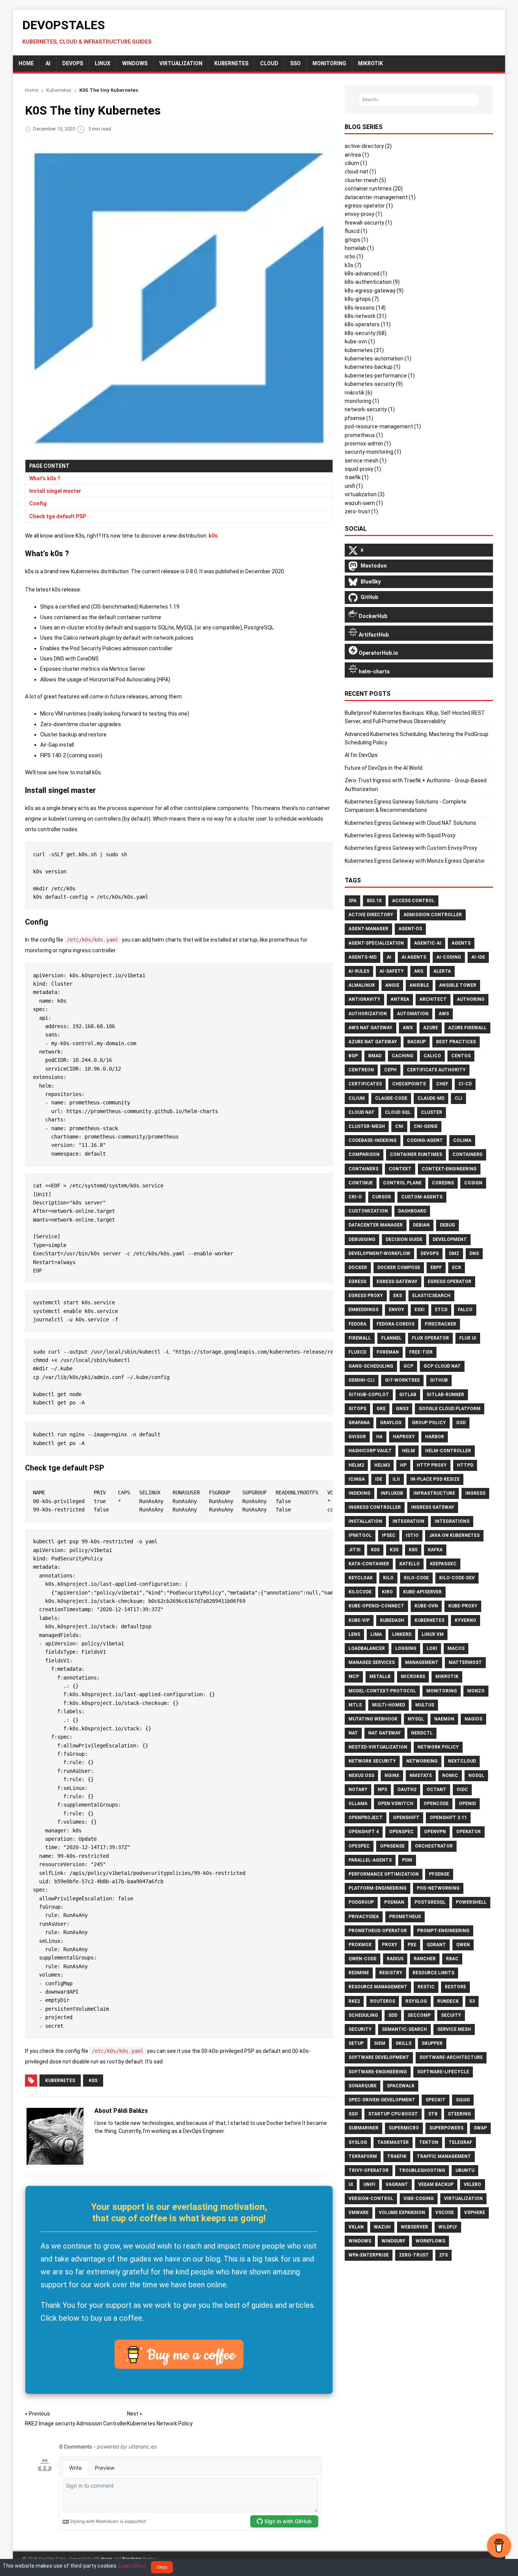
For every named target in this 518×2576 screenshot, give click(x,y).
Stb (433, 2114)
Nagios (473, 1719)
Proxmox (360, 1945)
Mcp (354, 1676)
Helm (408, 1451)
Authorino (471, 999)
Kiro (387, 1592)
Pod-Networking (438, 1888)
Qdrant (436, 1945)
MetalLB (380, 1676)
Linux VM (433, 1634)
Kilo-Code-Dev (457, 1578)
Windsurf (393, 2241)
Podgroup (361, 1902)
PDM (407, 1860)
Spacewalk (401, 2086)
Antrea (400, 999)
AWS (444, 1014)
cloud (269, 63)
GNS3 (402, 1409)
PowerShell (471, 1902)
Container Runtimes (416, 1154)
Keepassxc (443, 1564)
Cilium (357, 1098)
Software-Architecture (451, 2057)
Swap (480, 2128)
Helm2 (356, 1465)
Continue (361, 1183)
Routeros (383, 2001)
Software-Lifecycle (443, 2072)
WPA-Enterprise (369, 2255)
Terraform (363, 2156)
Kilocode (360, 1592)
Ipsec (389, 1535)
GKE (381, 1409)
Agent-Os (410, 929)
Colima (462, 1140)
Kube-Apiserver (422, 1592)
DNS (474, 1253)
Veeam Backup (436, 2184)
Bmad (375, 1056)
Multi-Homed (388, 1705)
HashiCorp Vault (370, 1451)
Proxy (390, 1945)
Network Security (372, 1761)
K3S (394, 1550)
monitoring (329, 63)
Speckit (436, 2100)
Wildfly (448, 2227)
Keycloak (361, 1578)
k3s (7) (353, 265)
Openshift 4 (364, 1832)
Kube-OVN (426, 1606)
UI (351, 2184)
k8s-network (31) (366, 316)
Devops (430, 1253)
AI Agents (414, 957)
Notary (358, 1790)
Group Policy (429, 1423)
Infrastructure (434, 1493)
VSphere (475, 2213)
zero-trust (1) (361, 511)
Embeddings (363, 1310)
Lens (354, 1634)
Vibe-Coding (419, 2199)
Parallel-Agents (370, 1860)
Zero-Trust (414, 2255)
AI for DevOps (361, 755)
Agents (461, 943)
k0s (213, 536)
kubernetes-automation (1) (378, 359)
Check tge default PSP (58, 516)
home (26, 63)
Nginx (392, 1776)
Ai (389, 957)
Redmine (359, 1973)
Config (38, 503)
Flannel (391, 1338)
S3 (472, 2001)
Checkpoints (409, 1084)
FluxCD (357, 1352)
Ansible (419, 985)
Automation (413, 1014)
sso (295, 63)
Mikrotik (447, 1676)
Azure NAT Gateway (373, 1042)
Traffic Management (444, 2156)
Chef (442, 1084)
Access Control (413, 901)
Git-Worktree (402, 1380)
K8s (413, 1550)
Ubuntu (465, 2170)
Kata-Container (369, 1564)
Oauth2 (407, 1790)
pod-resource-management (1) (383, 426)
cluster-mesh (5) (365, 180)
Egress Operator (450, 1282)
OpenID (467, 1804)
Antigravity (364, 999)
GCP (408, 1366)
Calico (432, 1056)
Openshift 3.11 (448, 1818)
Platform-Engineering (378, 1888)
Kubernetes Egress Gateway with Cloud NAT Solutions (410, 823)
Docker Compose (399, 1268)
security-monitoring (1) (373, 452)
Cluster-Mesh (367, 1126)
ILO (396, 1479)
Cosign (473, 1183)
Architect (433, 999)
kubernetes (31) (364, 350)
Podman (394, 1902)
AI (48, 63)
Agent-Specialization (376, 943)
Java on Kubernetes (454, 1535)
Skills (403, 2043)
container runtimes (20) (374, 189)
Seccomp (419, 2015)
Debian (421, 1225)
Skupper (432, 2043)
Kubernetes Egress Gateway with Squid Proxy (400, 835)
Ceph (390, 1070)
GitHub (439, 1380)
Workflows (430, 2241)
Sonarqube (363, 2086)
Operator (469, 1832)
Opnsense (392, 1846)
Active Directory (371, 915)
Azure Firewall (467, 1028)
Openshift (406, 1818)
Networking (422, 1761)
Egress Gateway (397, 1282)
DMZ (454, 1253)
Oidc (462, 1790)
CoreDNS (443, 1183)
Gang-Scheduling (371, 1366)
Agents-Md (363, 957)
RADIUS (395, 1959)
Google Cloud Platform (450, 1409)
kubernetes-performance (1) (380, 376)
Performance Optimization (384, 1874)
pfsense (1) (359, 418)
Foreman (388, 1352)
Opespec (359, 1846)
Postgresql (430, 1902)
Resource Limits (433, 1973)
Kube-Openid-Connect (376, 1606)
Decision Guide (404, 1239)
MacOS (456, 1648)
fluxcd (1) (356, 231)
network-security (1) (370, 409)
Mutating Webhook (373, 1719)
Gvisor (357, 1437)
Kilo (388, 1578)
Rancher (425, 1959)
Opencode (436, 1804)
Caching (403, 1056)
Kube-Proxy (463, 1606)
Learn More (132, 2566)
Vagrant (397, 2184)
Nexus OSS (361, 1776)
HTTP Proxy (432, 1465)
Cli (458, 1098)
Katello (410, 1564)
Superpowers (446, 2128)
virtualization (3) (365, 494)
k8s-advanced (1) (366, 274)
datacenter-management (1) (380, 197)
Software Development (379, 2057)
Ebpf (436, 1268)
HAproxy (404, 1437)
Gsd (461, 1423)
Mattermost (465, 1662)
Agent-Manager (368, 929)
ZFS (443, 2255)
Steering (459, 2114)
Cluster (432, 1112)
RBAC (452, 1959)
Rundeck (448, 2001)
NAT (353, 1733)
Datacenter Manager (376, 1225)
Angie (392, 985)
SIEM (380, 2043)
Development (450, 1239)
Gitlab (408, 1395)
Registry (391, 1973)
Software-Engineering (378, 2072)
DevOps (73, 63)
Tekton (429, 2142)
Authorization (368, 1014)
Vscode (445, 2213)
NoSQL (476, 1776)
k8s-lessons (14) (365, 308)
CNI (399, 1126)
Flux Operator (430, 1338)
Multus (425, 1705)
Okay (162, 2567)
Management (422, 1662)
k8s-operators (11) (368, 324)
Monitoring (442, 1691)
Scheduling (363, 2015)
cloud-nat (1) (360, 171)
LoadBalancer (367, 1648)
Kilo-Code (416, 1578)
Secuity (451, 2015)
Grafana (359, 1423)
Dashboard (412, 1211)
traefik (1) (357, 477)
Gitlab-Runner (445, 1395)
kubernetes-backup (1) (373, 367)
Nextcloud (462, 1761)
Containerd (467, 1154)
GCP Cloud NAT (442, 1366)
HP (403, 1465)
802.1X (374, 901)
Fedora (357, 1324)
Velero (472, 2184)
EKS (398, 1296)
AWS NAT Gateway (370, 1028)
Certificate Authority (436, 1070)
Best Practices (456, 1042)
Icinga (357, 1479)
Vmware (359, 2213)
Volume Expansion (402, 2213)
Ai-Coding (449, 957)
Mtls (355, 1705)
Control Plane (402, 1183)
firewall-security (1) (368, 223)
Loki (432, 1648)
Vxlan (356, 2227)
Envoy (396, 1310)
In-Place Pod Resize (435, 1479)
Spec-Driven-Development (382, 2100)
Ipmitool (360, 1535)
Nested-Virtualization (378, 1747)
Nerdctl (422, 1733)
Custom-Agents (422, 1197)
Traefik (397, 2156)
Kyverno (465, 1620)
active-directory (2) (368, 146)
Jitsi (355, 1550)
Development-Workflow (379, 1253)
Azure (431, 1028)
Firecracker (440, 1324)
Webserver (414, 2227)
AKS (419, 971)
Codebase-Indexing (373, 1140)
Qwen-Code (363, 1959)
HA (379, 1437)
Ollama (358, 1804)
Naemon (444, 1719)
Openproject (366, 1818)
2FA (352, 901)
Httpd (465, 1465)
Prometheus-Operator (378, 1931)
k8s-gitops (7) (362, 299)
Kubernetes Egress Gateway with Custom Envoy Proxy (411, 848)
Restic (426, 1987)
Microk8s (413, 1676)
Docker (358, 1268)
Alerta (442, 971)
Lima (376, 1634)
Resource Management (378, 1987)
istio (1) (354, 256)
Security (360, 2029)
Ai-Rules (359, 971)
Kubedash (392, 1620)
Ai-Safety (392, 971)
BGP (353, 1056)
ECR (457, 1268)
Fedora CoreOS (396, 1324)
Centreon (361, 1070)
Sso (353, 2114)
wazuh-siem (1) (364, 503)
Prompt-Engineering (443, 1931)
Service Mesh (454, 2029)
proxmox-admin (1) (368, 443)
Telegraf (460, 2142)
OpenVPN (435, 1832)
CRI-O (355, 1197)
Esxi (420, 1310)
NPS (382, 1790)
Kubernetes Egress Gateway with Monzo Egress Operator (415, 861)
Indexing (359, 1493)
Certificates (365, 1084)
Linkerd (402, 1634)
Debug (447, 1225)
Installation (365, 1521)
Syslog (358, 2142)
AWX (408, 1028)
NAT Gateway (385, 1733)
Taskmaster (393, 2142)
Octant (436, 1790)
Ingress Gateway (433, 1507)
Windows (135, 63)
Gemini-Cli (362, 1380)
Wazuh (382, 2227)
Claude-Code (391, 1098)
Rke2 (354, 2001)
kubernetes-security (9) (374, 384)
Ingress (475, 1493)
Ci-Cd (465, 1084)
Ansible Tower (458, 985)
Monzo (476, 1691)
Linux (103, 63)
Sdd (393, 2015)
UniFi (369, 2184)
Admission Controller (433, 915)
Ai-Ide (478, 957)
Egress (357, 1282)
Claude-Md (431, 1098)
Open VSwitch (396, 1804)
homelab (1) (359, 248)
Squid (463, 2100)
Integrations (452, 1521)
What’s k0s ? (45, 478)
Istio (412, 1535)
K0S (93, 2081)
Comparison (364, 1154)
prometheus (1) (364, 435)
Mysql (416, 1719)
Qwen (463, 1945)
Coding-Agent (425, 1140)
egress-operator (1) (369, 206)
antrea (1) (357, 155)
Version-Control (371, 2199)
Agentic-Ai (428, 943)
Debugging (362, 1239)
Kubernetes (231, 63)
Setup (356, 2043)
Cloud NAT (362, 1112)
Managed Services (372, 1662)
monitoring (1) (362, 401)
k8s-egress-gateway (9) (374, 291)
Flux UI (468, 1338)
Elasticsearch (431, 1296)
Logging (406, 1648)
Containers (363, 1169)
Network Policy (438, 1747)
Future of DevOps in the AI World (384, 768)
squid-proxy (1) (363, 469)
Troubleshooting (422, 2170)
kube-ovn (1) (360, 341)
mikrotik (370, 63)
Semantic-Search (404, 2029)
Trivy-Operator (369, 2170)
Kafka (435, 1550)
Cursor (381, 1197)
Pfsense (439, 1874)
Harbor (435, 1437)
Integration (408, 1521)
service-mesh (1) (366, 461)
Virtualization (181, 63)
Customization (368, 1211)
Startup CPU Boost (393, 2114)
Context (400, 1169)
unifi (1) (354, 486)
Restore (455, 1987)
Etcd (441, 1310)
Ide (379, 1479)
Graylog (391, 1423)
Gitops (357, 1409)
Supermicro (404, 2128)
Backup (417, 1042)
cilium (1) (356, 163)
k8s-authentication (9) (372, 282)
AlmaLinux (362, 985)
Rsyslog (416, 2001)
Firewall (360, 1338)
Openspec (401, 1832)
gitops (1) (356, 240)
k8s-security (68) (366, 333)
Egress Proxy (366, 1296)
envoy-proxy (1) (363, 214)
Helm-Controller (448, 1451)
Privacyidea (364, 1917)
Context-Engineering (449, 1169)
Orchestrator (434, 1846)
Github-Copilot (369, 1395)
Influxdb (392, 1493)
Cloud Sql (398, 1112)
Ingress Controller (375, 1507)
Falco (465, 1310)
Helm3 (382, 1465)
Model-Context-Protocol (382, 1691)
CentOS (461, 1056)
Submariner (363, 2128)
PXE (412, 1945)
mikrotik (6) (359, 393)
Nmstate (421, 1776)
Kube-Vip (359, 1620)
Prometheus (405, 1917)
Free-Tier (421, 1352)
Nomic (450, 1776)
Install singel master (55, 491)
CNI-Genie (426, 1126)
